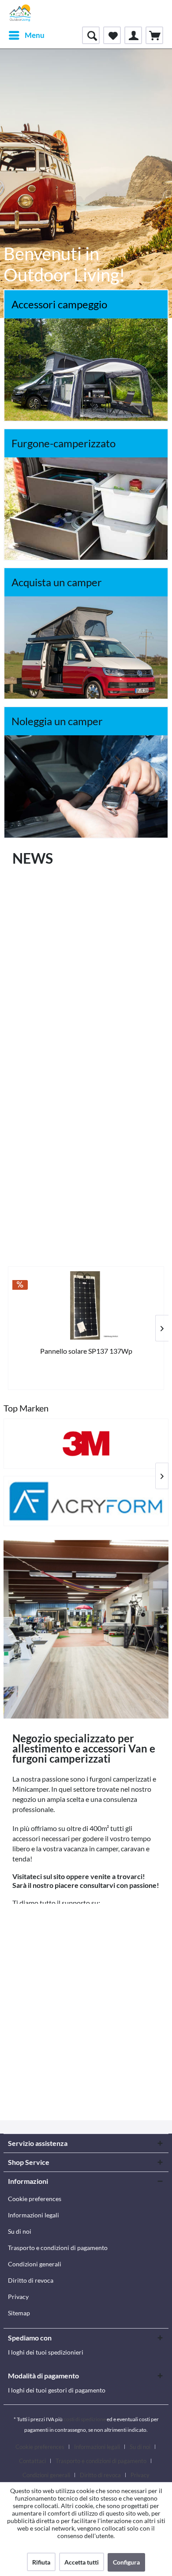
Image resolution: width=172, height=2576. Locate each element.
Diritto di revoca (31, 2280)
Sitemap (19, 2313)
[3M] (86, 1444)
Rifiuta (41, 2562)
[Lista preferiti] (112, 35)
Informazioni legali (34, 2215)
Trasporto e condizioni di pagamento (58, 2248)
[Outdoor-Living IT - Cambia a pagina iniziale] (20, 13)
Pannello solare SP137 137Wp (86, 1351)
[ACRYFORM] (86, 1501)
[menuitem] (26, 35)
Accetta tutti (82, 2562)
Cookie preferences (35, 2199)
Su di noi (20, 2231)
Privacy (18, 2297)
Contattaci (32, 2461)
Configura (126, 2562)
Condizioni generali (35, 2264)
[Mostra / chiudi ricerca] (91, 35)
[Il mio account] (133, 35)
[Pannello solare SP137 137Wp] (86, 1305)
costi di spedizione (85, 2419)
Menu (35, 35)
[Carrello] (154, 35)
